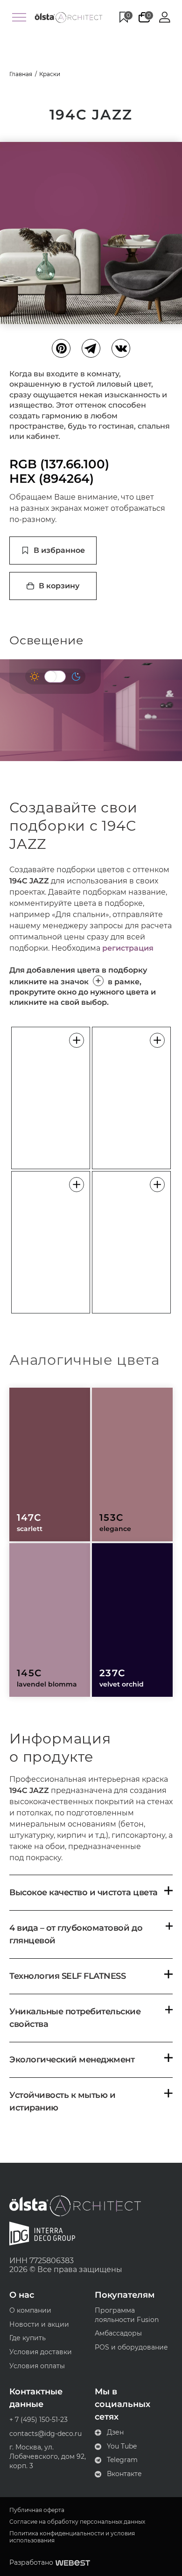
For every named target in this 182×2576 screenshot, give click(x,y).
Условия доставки (41, 2352)
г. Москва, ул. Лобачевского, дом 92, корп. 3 (48, 2456)
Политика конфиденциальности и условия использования (72, 2537)
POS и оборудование (131, 2347)
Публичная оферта (37, 2510)
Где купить (28, 2338)
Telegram (122, 2460)
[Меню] (19, 17)
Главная (21, 74)
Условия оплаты (37, 2366)
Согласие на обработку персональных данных (77, 2522)
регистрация (128, 948)
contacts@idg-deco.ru (45, 2434)
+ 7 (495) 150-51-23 (38, 2420)
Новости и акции (39, 2324)
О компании (30, 2310)
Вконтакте (124, 2474)
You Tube (122, 2446)
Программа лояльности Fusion (127, 2315)
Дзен (115, 2432)
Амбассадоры (118, 2333)
